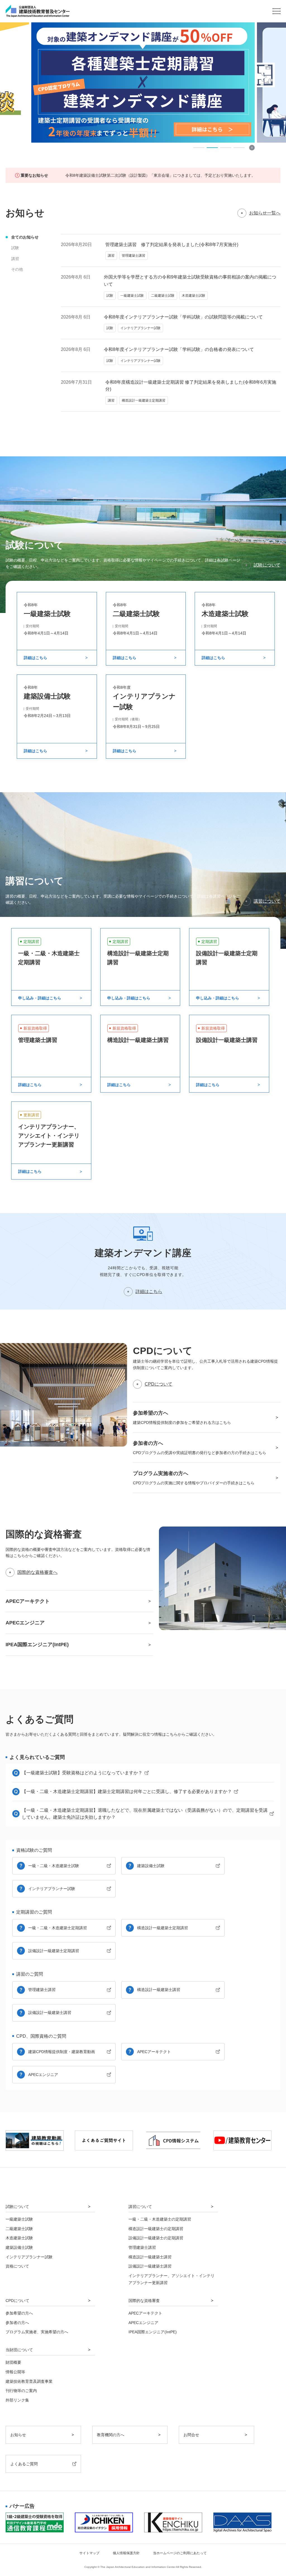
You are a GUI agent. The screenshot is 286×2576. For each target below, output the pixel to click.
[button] (199, 148)
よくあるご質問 (24, 2464)
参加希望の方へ (19, 2313)
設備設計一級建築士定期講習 (54, 1951)
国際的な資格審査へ (37, 1572)
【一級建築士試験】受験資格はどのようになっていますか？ (82, 1773)
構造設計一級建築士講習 (159, 1990)
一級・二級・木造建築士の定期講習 (160, 2219)
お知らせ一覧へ (265, 213)
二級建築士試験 (19, 2229)
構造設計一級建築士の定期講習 (156, 2229)
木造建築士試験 (19, 2238)
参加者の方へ (17, 2323)
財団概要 (13, 2362)
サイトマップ (89, 2553)
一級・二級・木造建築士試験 (54, 1866)
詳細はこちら (149, 1291)
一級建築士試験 (19, 2219)
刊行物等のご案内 (21, 2391)
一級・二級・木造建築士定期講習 (58, 1928)
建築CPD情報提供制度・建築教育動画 (62, 2052)
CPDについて (159, 1384)
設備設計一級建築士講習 (50, 2013)
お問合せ (191, 2435)
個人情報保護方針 (126, 2553)
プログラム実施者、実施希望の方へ (37, 2332)
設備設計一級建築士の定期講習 (156, 2238)
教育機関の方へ (111, 2435)
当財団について (19, 2350)
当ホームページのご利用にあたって (180, 2553)
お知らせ (18, 2435)
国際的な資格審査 (144, 2301)
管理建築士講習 (42, 1990)
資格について (17, 2266)
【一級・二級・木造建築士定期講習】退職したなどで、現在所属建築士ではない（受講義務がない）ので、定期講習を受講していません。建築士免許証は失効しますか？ (145, 1814)
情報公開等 (15, 2372)
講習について (267, 901)
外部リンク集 (17, 2400)
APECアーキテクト (154, 2052)
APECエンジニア (43, 2075)
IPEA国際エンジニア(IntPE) (153, 2332)
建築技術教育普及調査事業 (29, 2381)
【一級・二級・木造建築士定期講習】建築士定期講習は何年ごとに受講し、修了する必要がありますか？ (127, 1791)
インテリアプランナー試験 (52, 1889)
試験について (267, 565)
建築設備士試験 (151, 1866)
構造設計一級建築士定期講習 (163, 1928)
